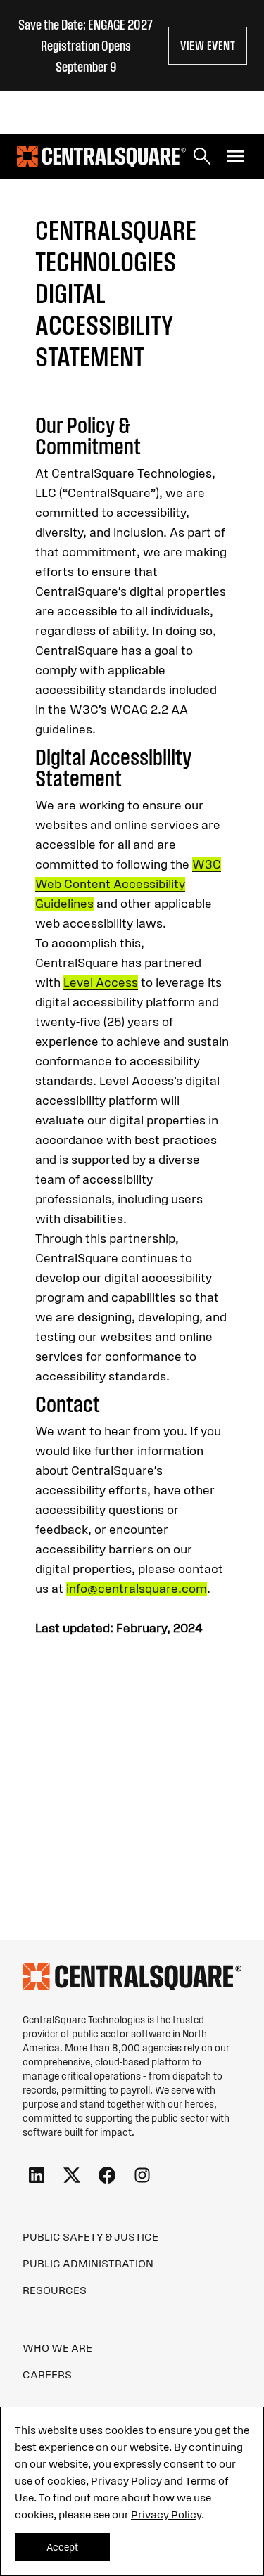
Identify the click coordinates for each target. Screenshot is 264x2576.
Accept (62, 2547)
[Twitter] (72, 2176)
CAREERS (47, 2374)
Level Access (101, 982)
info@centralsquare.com (137, 1589)
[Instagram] (142, 2176)
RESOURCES (55, 2290)
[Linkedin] (37, 2176)
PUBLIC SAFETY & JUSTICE (90, 2236)
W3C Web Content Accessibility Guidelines (128, 884)
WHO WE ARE (57, 2347)
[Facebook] (107, 2176)
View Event (208, 46)
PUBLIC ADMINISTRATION (88, 2263)
